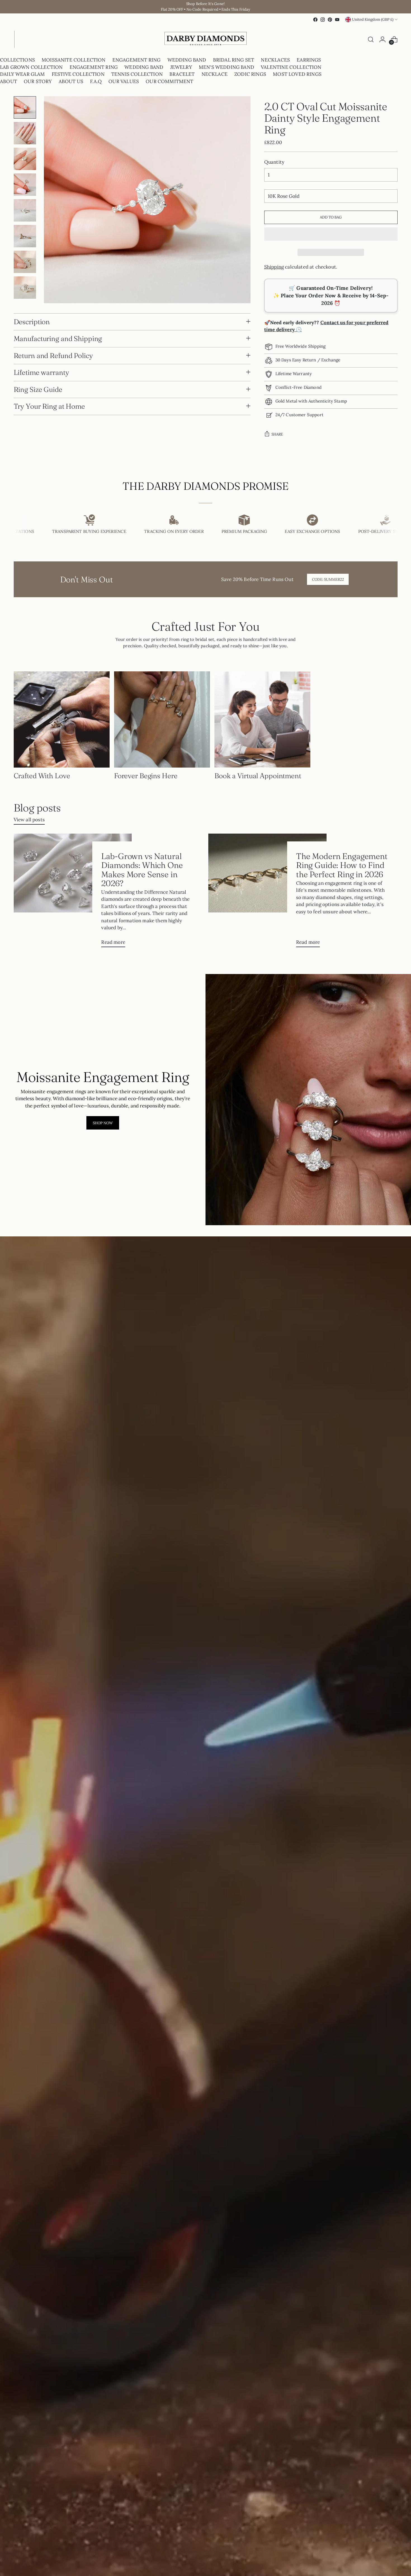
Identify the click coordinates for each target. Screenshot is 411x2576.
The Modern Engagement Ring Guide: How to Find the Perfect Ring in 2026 (342, 865)
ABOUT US (71, 81)
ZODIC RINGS (250, 74)
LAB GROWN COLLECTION (31, 67)
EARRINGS (309, 60)
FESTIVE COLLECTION (78, 74)
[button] (331, 234)
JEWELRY (181, 67)
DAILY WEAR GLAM (23, 74)
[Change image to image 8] (25, 288)
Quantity (274, 162)
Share (277, 434)
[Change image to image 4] (25, 185)
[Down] (25, 296)
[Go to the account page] (382, 39)
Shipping (274, 267)
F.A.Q (96, 81)
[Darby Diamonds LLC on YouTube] (337, 20)
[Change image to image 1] (25, 107)
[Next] (19, 40)
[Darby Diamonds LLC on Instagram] (323, 20)
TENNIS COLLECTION (137, 74)
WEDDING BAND (187, 60)
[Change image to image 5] (25, 210)
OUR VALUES (124, 81)
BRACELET (182, 74)
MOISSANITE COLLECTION (74, 60)
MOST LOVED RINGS (297, 74)
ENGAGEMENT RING (137, 60)
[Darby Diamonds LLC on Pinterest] (330, 20)
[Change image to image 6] (25, 236)
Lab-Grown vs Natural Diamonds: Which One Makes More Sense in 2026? (142, 869)
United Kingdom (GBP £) (373, 19)
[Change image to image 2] (25, 133)
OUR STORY (38, 81)
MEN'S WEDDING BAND (226, 67)
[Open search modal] (371, 39)
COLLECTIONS (17, 60)
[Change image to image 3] (25, 159)
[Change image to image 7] (25, 262)
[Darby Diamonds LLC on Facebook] (315, 20)
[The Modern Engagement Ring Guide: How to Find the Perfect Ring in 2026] (267, 892)
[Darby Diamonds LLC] (206, 40)
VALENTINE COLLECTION (291, 67)
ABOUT (9, 81)
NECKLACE (215, 74)
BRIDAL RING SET (234, 60)
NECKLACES (275, 60)
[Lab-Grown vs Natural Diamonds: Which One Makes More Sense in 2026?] (73, 892)
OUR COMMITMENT (169, 81)
